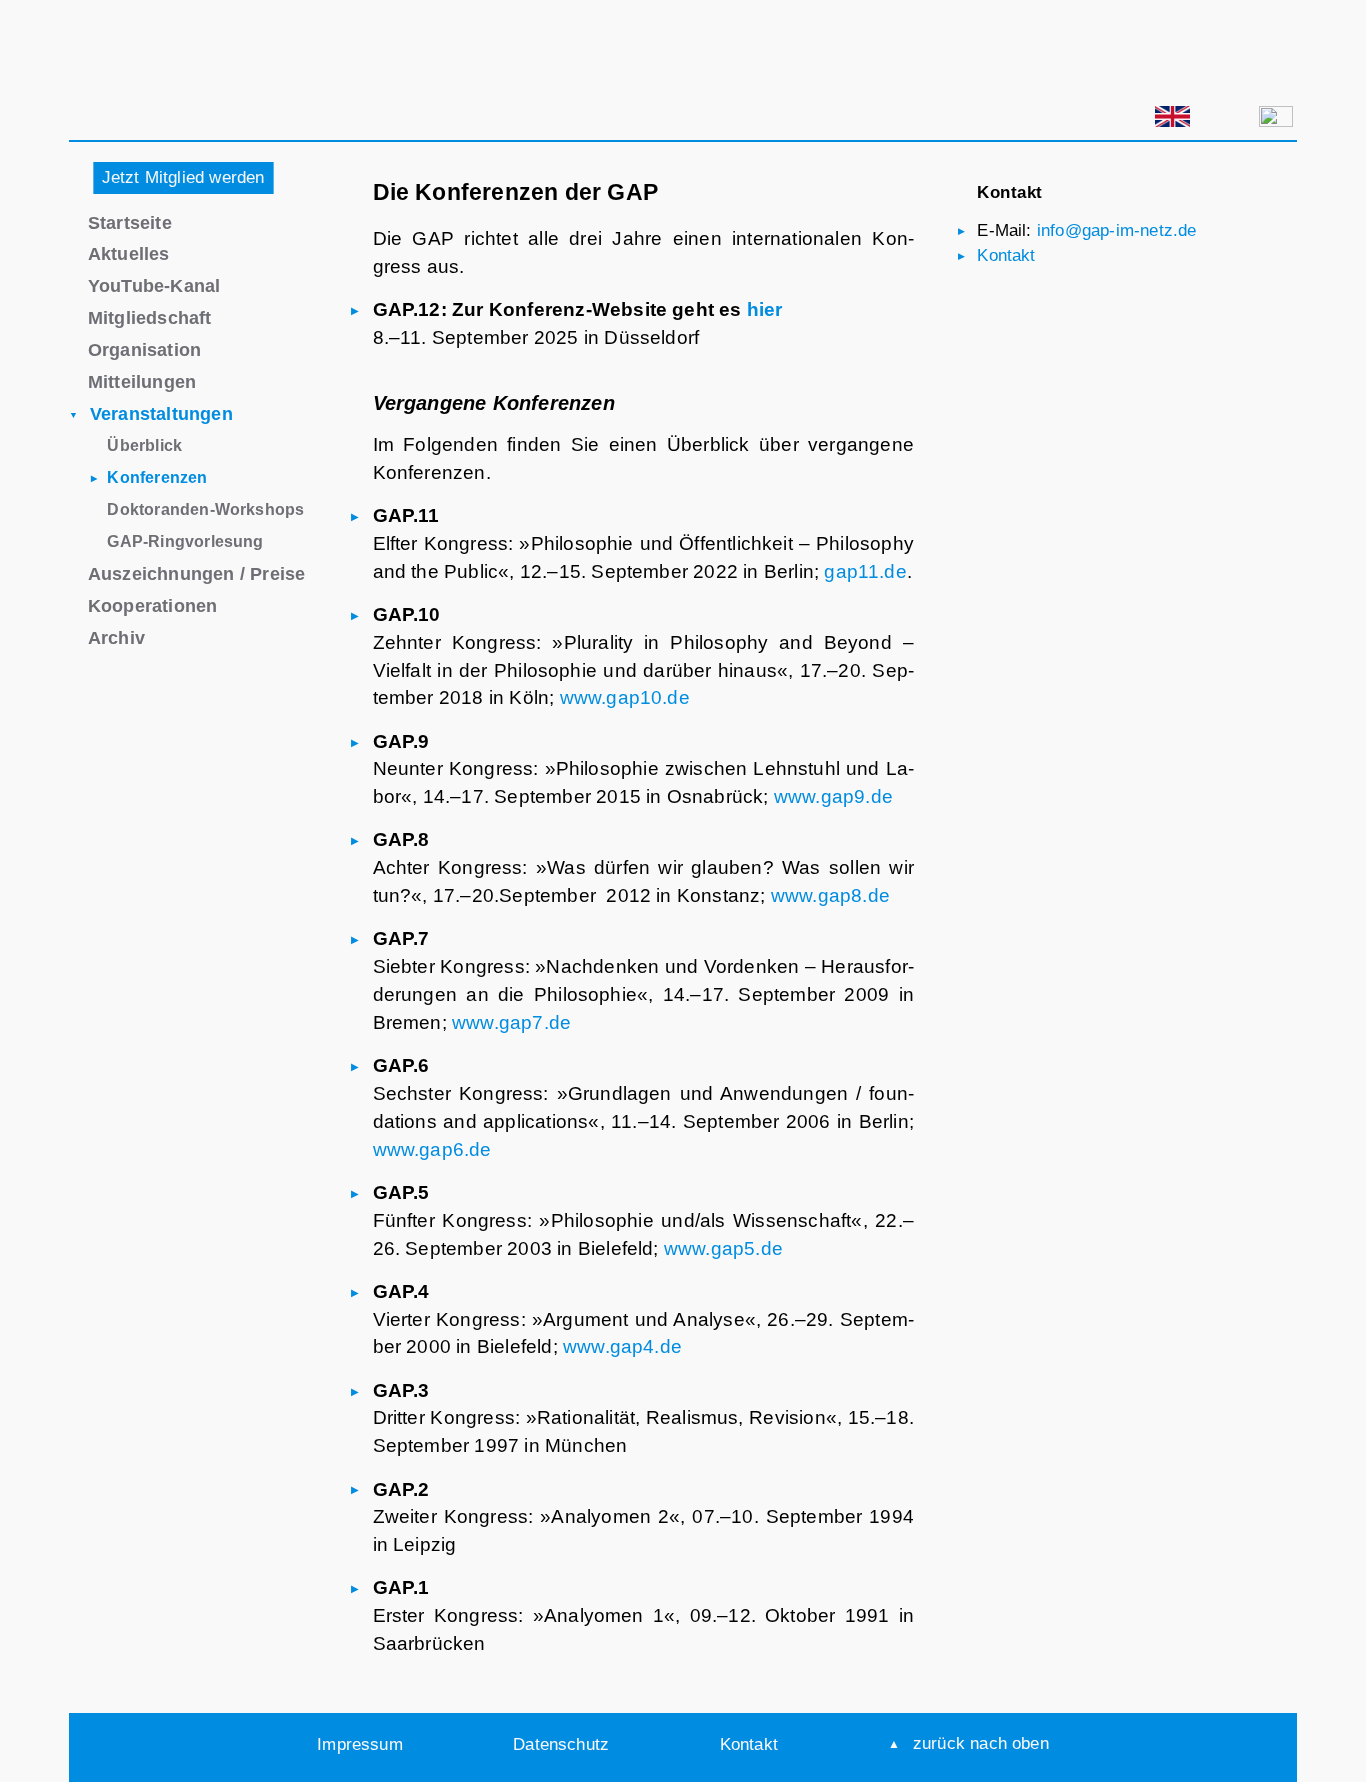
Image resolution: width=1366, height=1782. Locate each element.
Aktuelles (129, 253)
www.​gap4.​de (622, 1346)
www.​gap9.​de (833, 796)
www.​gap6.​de (432, 1149)
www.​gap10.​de (625, 697)
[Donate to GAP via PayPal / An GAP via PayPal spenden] (1072, 116)
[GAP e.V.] (202, 76)
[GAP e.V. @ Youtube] (981, 121)
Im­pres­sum (360, 1744)
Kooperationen (153, 605)
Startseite (130, 222)
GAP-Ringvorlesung (185, 541)
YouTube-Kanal (154, 285)
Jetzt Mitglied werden (183, 177)
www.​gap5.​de (723, 1248)
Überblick (144, 445)
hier (765, 309)
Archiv (116, 637)
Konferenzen (157, 477)
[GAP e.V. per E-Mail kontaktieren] (1276, 120)
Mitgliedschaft (150, 317)
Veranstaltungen (161, 413)
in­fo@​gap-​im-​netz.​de (1117, 230)
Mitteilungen (142, 381)
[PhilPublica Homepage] (174, 718)
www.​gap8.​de (830, 895)
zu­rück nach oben (981, 1743)
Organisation (144, 349)
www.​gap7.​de (511, 1022)
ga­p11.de (865, 571)
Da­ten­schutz (561, 1744)
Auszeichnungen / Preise (196, 573)
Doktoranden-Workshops (205, 509)
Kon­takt (1006, 255)
